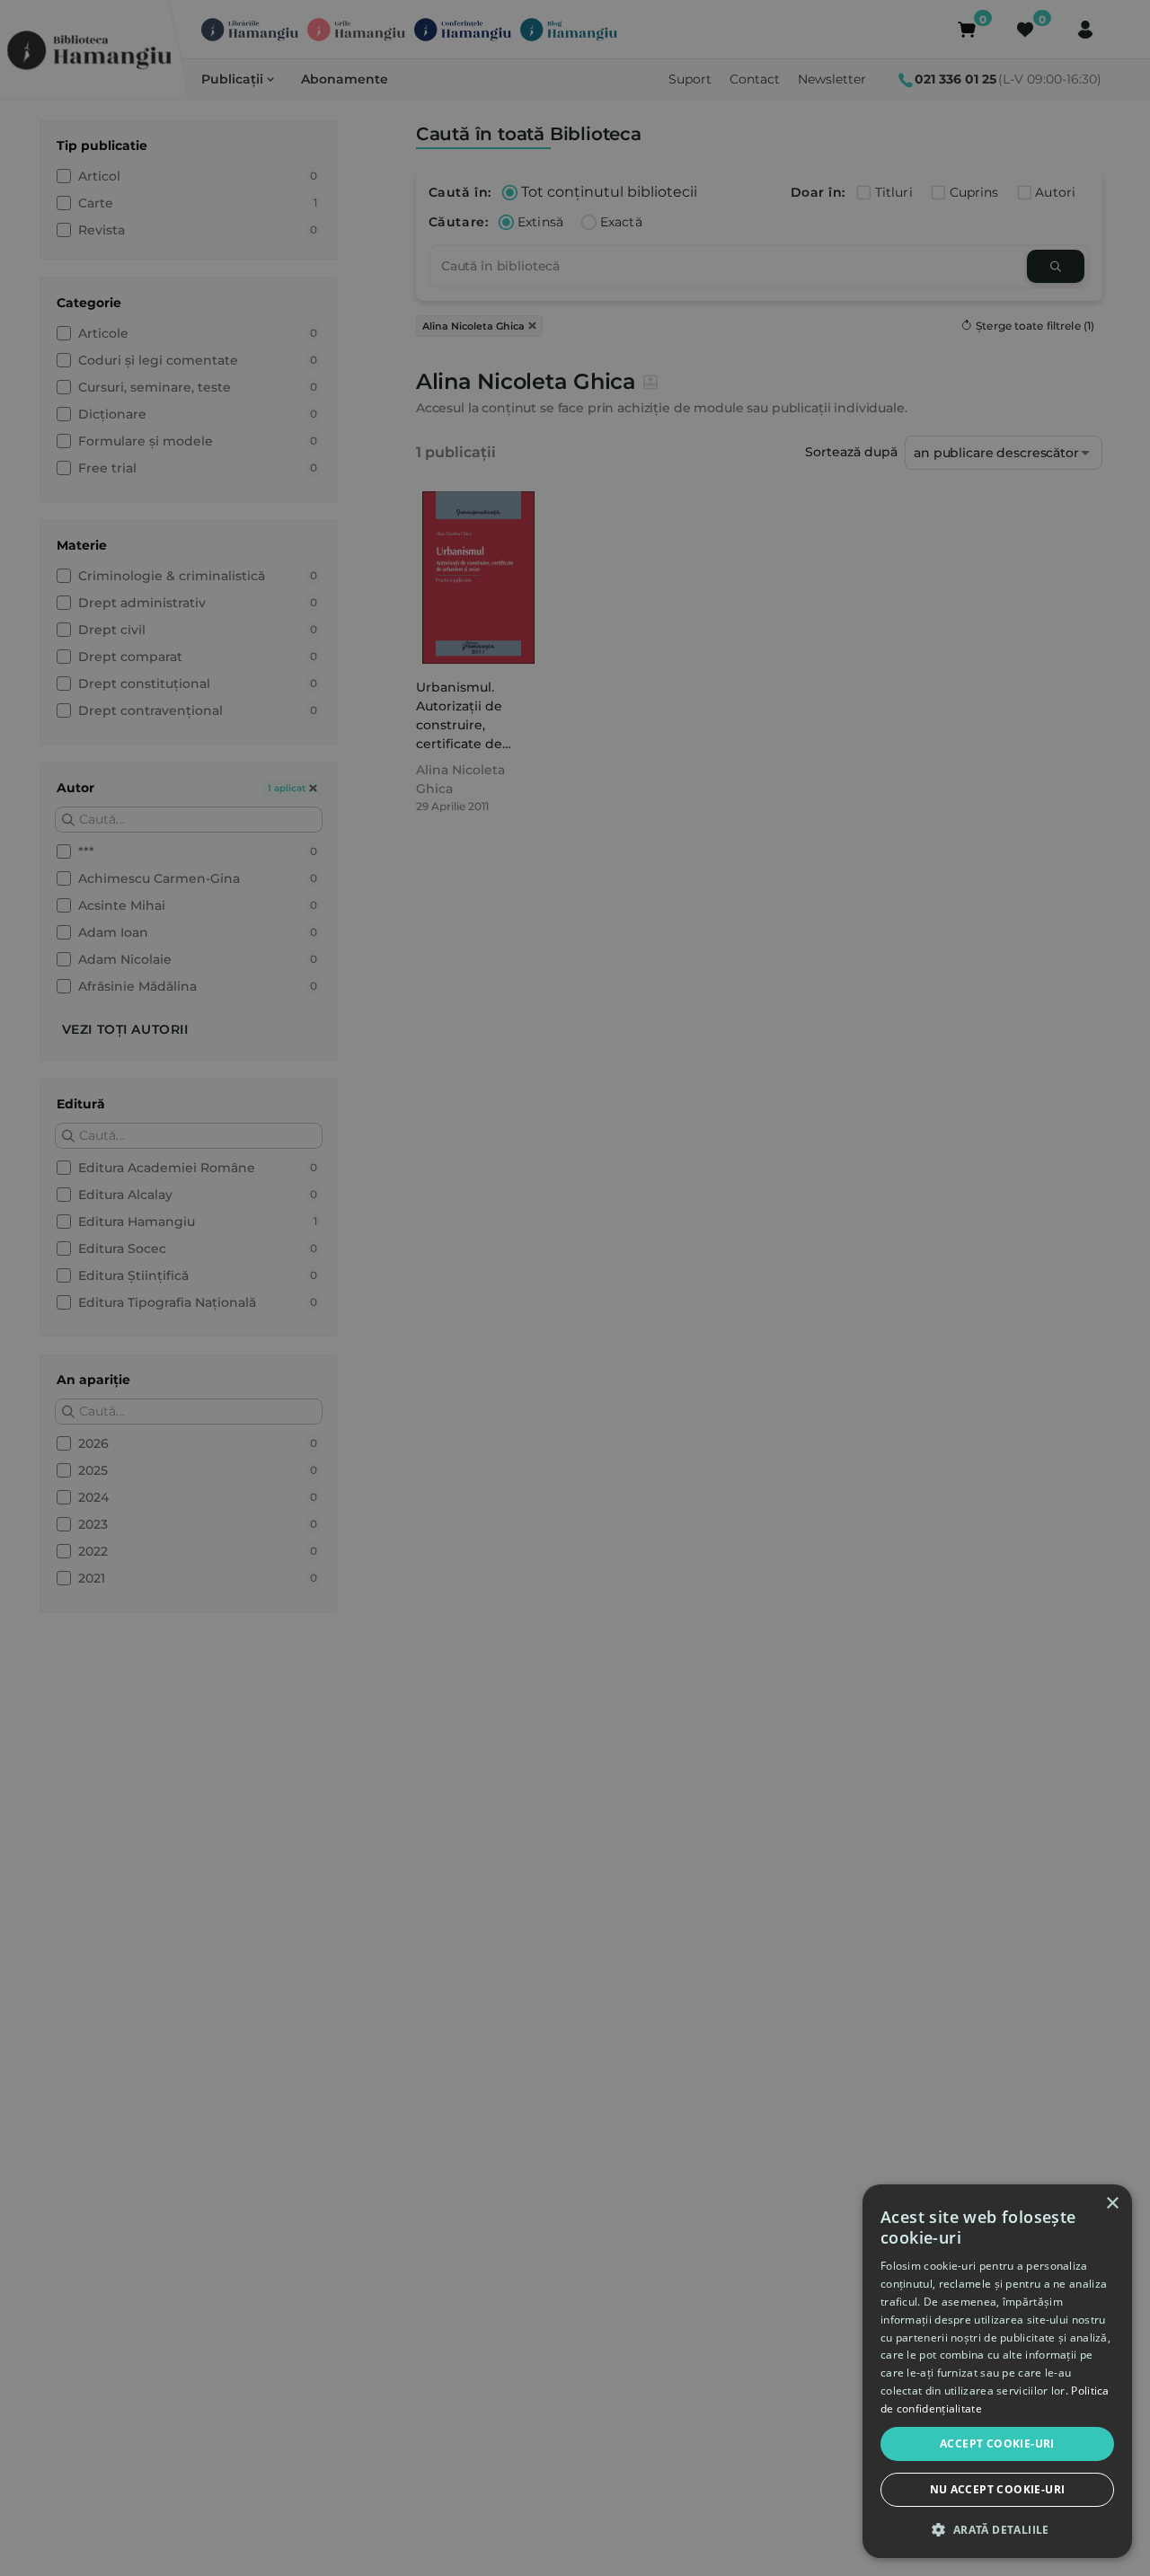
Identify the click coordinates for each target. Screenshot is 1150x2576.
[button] (997, 2529)
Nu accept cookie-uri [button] (998, 2489)
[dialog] (997, 2371)
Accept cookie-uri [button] (997, 2444)
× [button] (1112, 2204)
